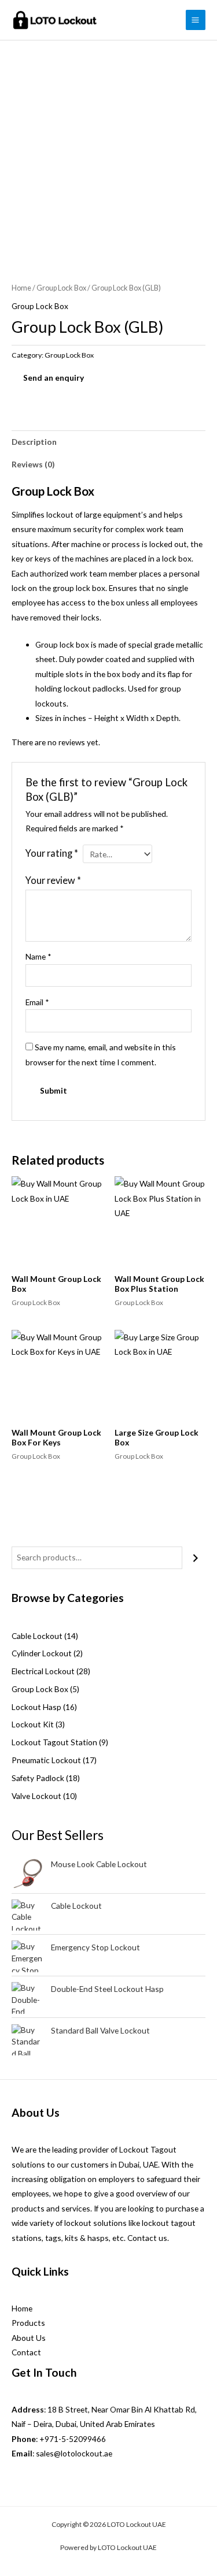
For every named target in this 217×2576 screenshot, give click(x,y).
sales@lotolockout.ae (74, 2453)
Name (38, 956)
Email (37, 1002)
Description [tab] (34, 442)
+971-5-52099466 (73, 2439)
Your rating (52, 853)
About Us (29, 2338)
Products (28, 2323)
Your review (53, 880)
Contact (26, 2352)
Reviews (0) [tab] (33, 464)
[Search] (196, 1558)
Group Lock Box (61, 288)
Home (21, 288)
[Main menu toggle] (196, 20)
